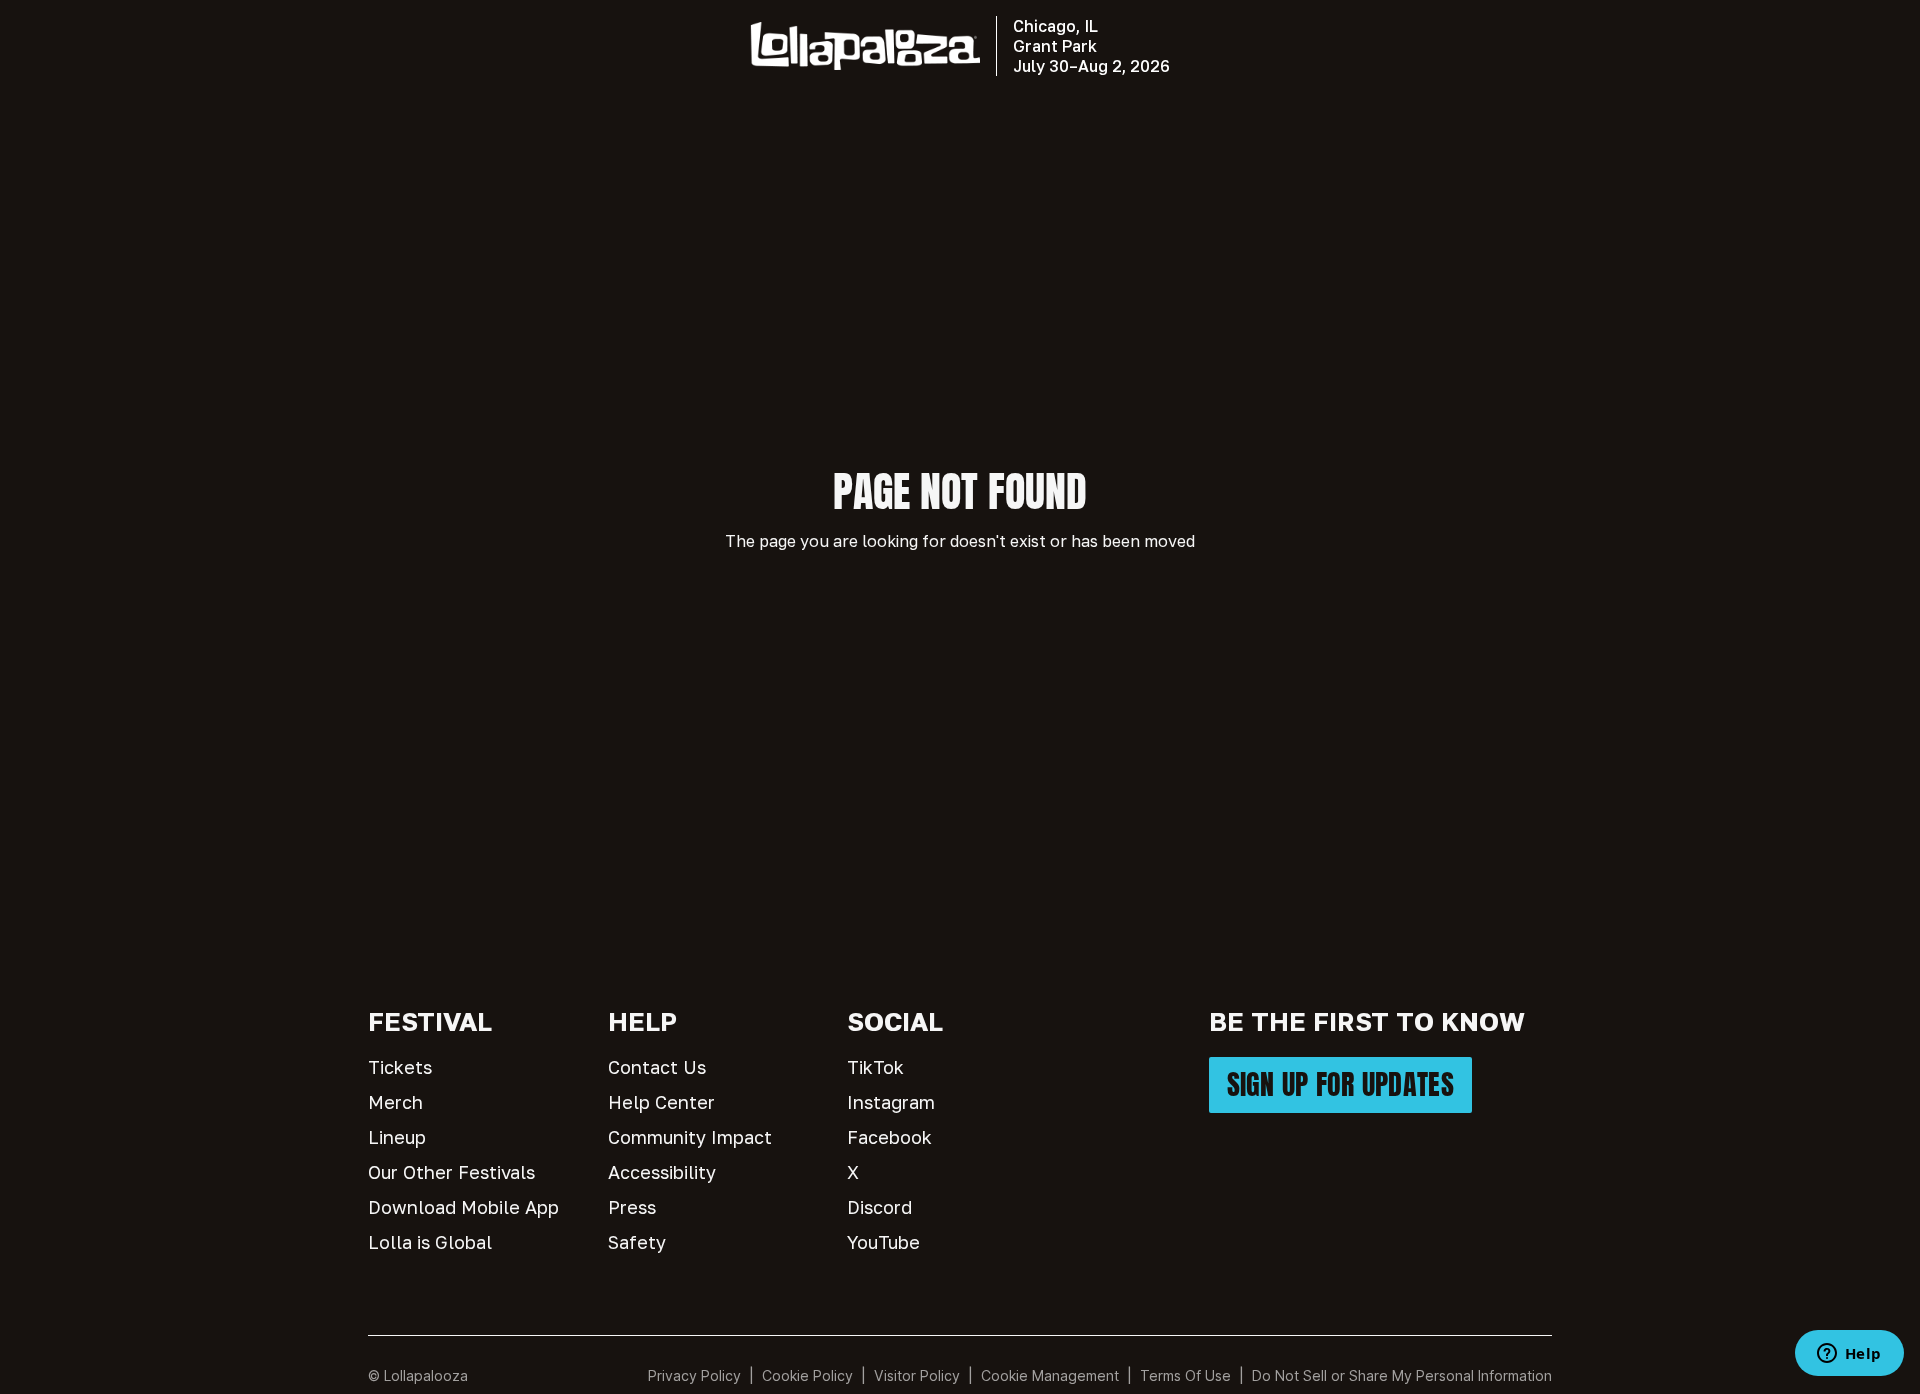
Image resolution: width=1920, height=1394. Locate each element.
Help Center (661, 1102)
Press (632, 1207)
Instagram (891, 1102)
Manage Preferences (1050, 1375)
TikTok (875, 1067)
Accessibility (662, 1172)
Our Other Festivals (451, 1172)
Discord (879, 1207)
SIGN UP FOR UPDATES (1340, 1084)
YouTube (883, 1242)
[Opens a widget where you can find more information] (1849, 1355)
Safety (637, 1242)
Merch (395, 1102)
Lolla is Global (430, 1242)
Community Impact (690, 1137)
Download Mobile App (463, 1207)
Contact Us (657, 1067)
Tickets (400, 1067)
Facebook (889, 1137)
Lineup (397, 1137)
